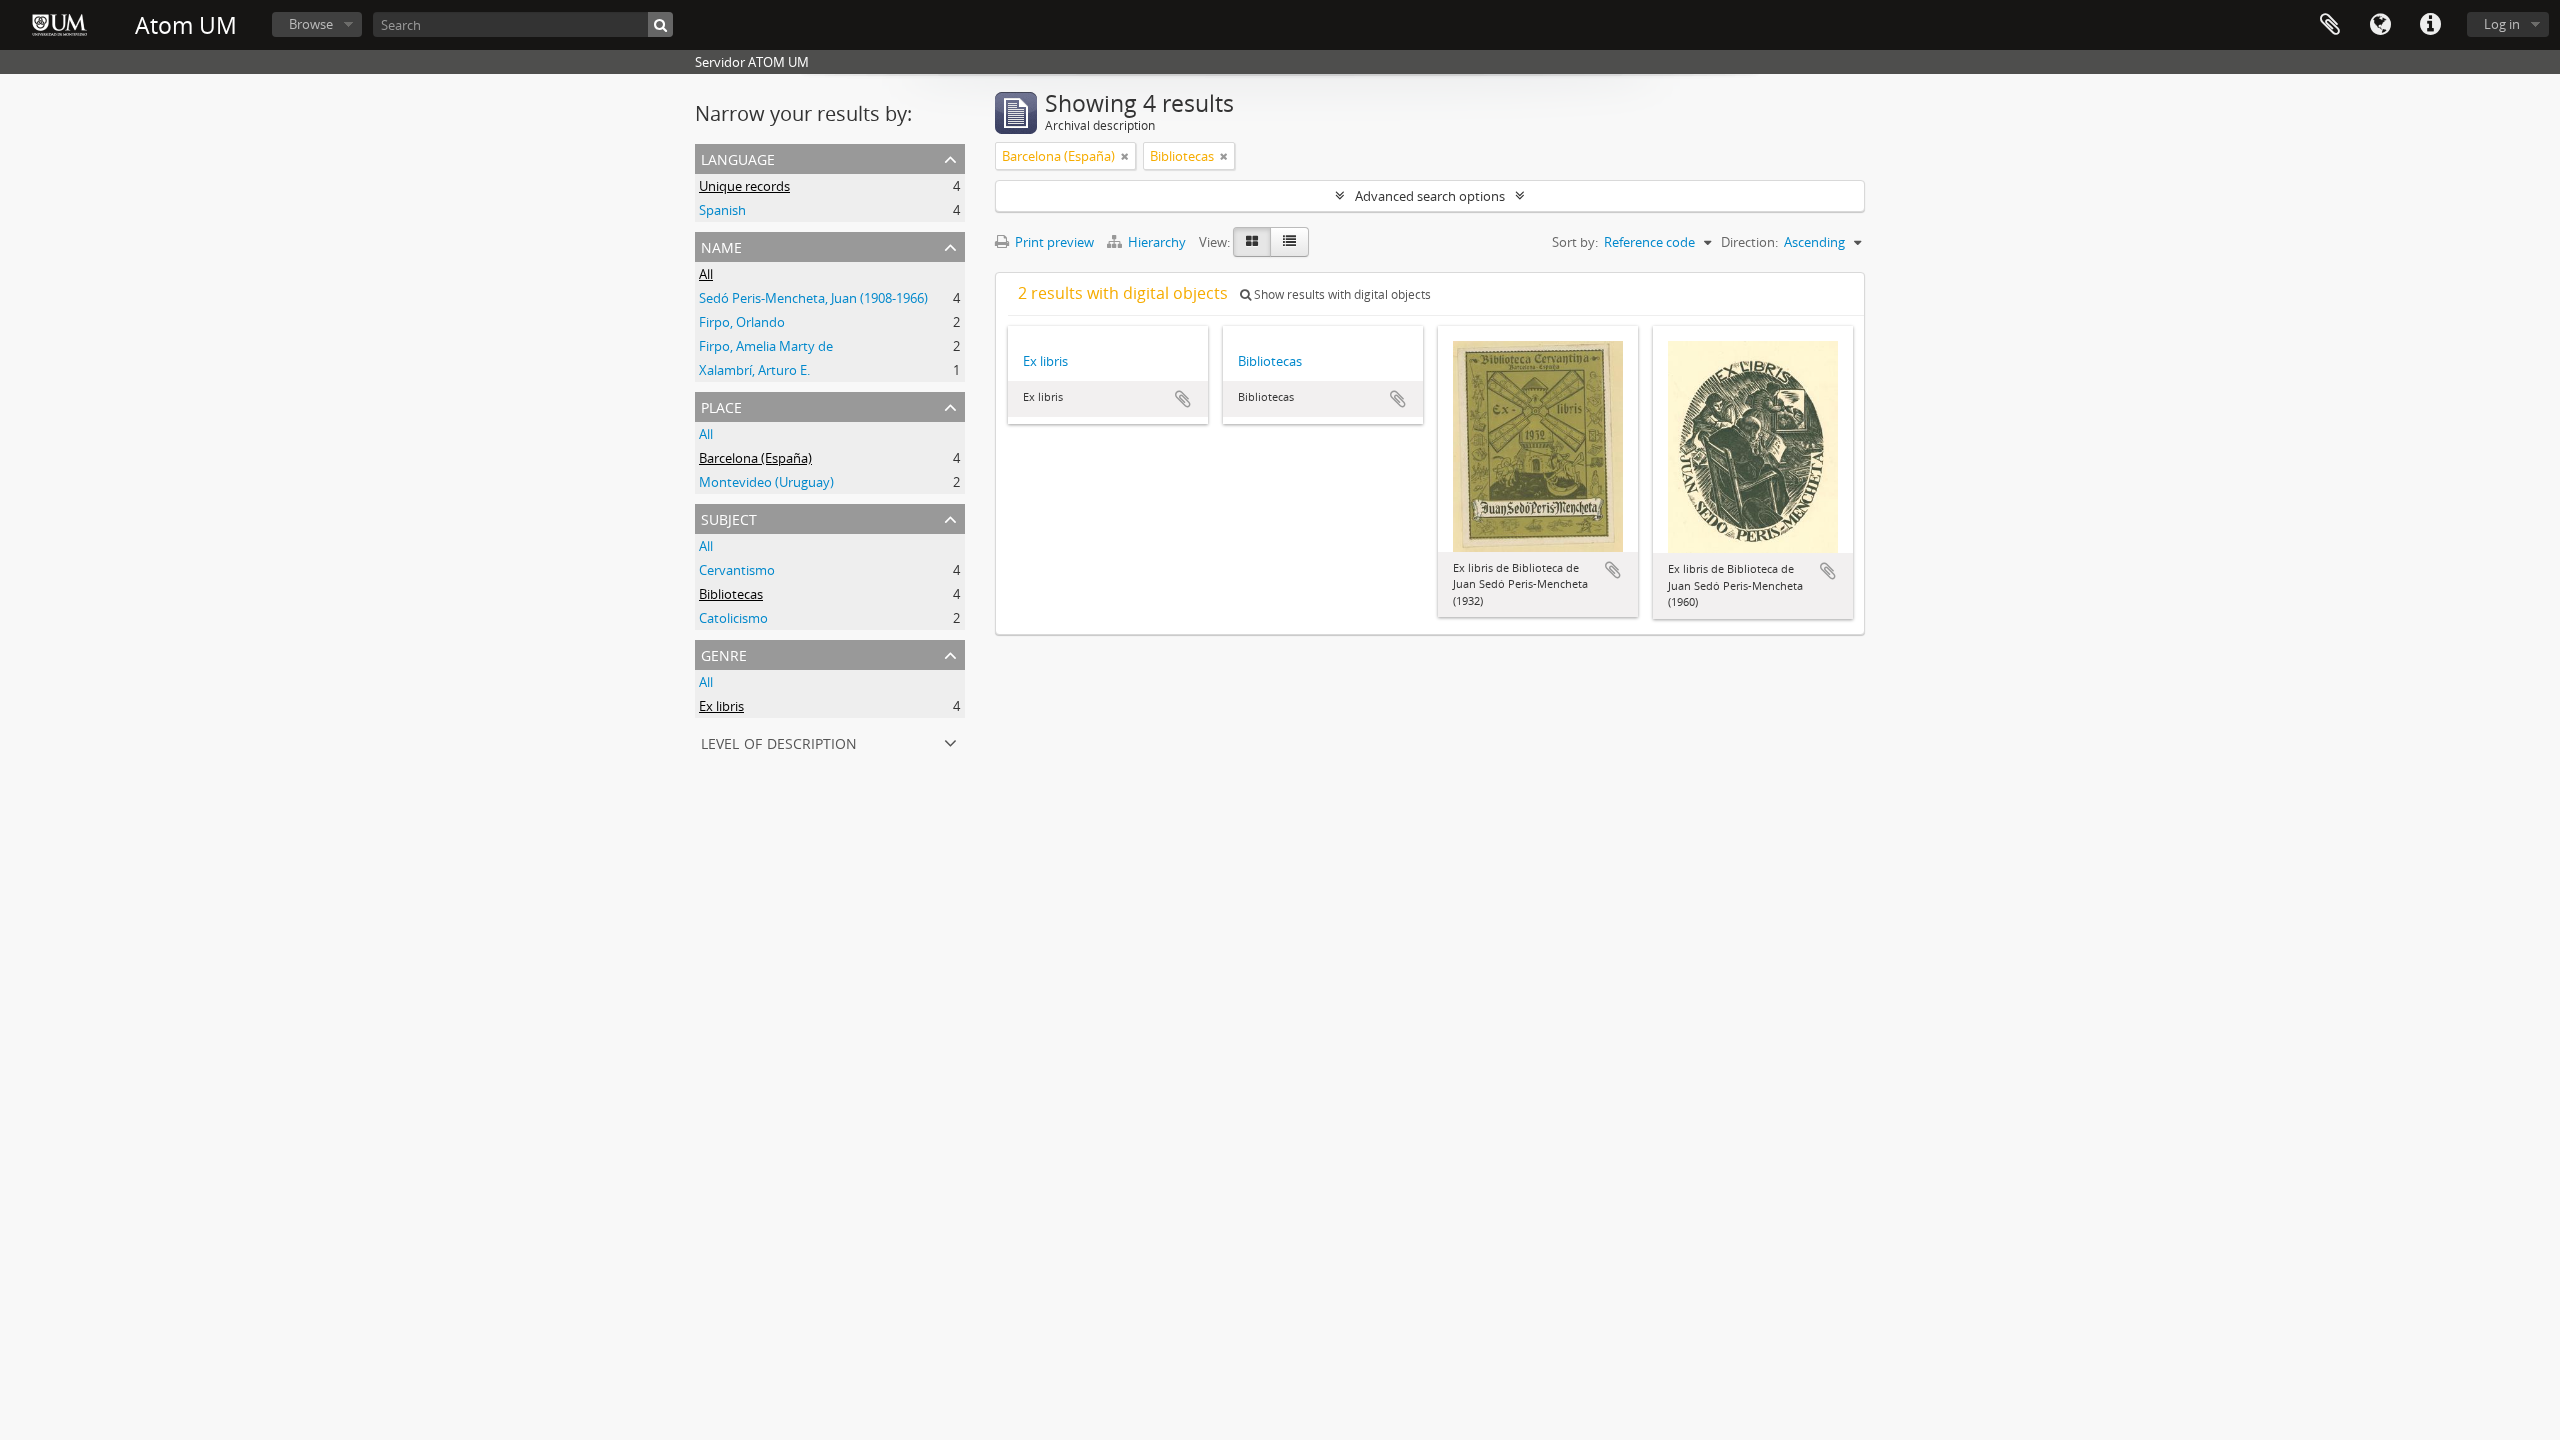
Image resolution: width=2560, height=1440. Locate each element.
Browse (311, 24)
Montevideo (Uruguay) (766, 482)
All (706, 274)
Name (721, 245)
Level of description (779, 741)
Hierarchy (1157, 242)
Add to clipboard (1183, 399)
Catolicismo (733, 618)
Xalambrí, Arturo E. (754, 370)
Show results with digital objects (1341, 294)
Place (721, 405)
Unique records (744, 186)
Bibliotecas (731, 594)
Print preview (1053, 242)
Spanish (722, 210)
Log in (2502, 24)
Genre (724, 653)
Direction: (1749, 242)
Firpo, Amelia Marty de (766, 346)
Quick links (2430, 25)
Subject (729, 517)
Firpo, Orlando (742, 322)
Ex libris (721, 706)
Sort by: (1575, 242)
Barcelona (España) (755, 458)
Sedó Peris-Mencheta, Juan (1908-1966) (813, 298)
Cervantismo (737, 570)
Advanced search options (1430, 196)
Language (2380, 25)
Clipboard (2330, 25)
